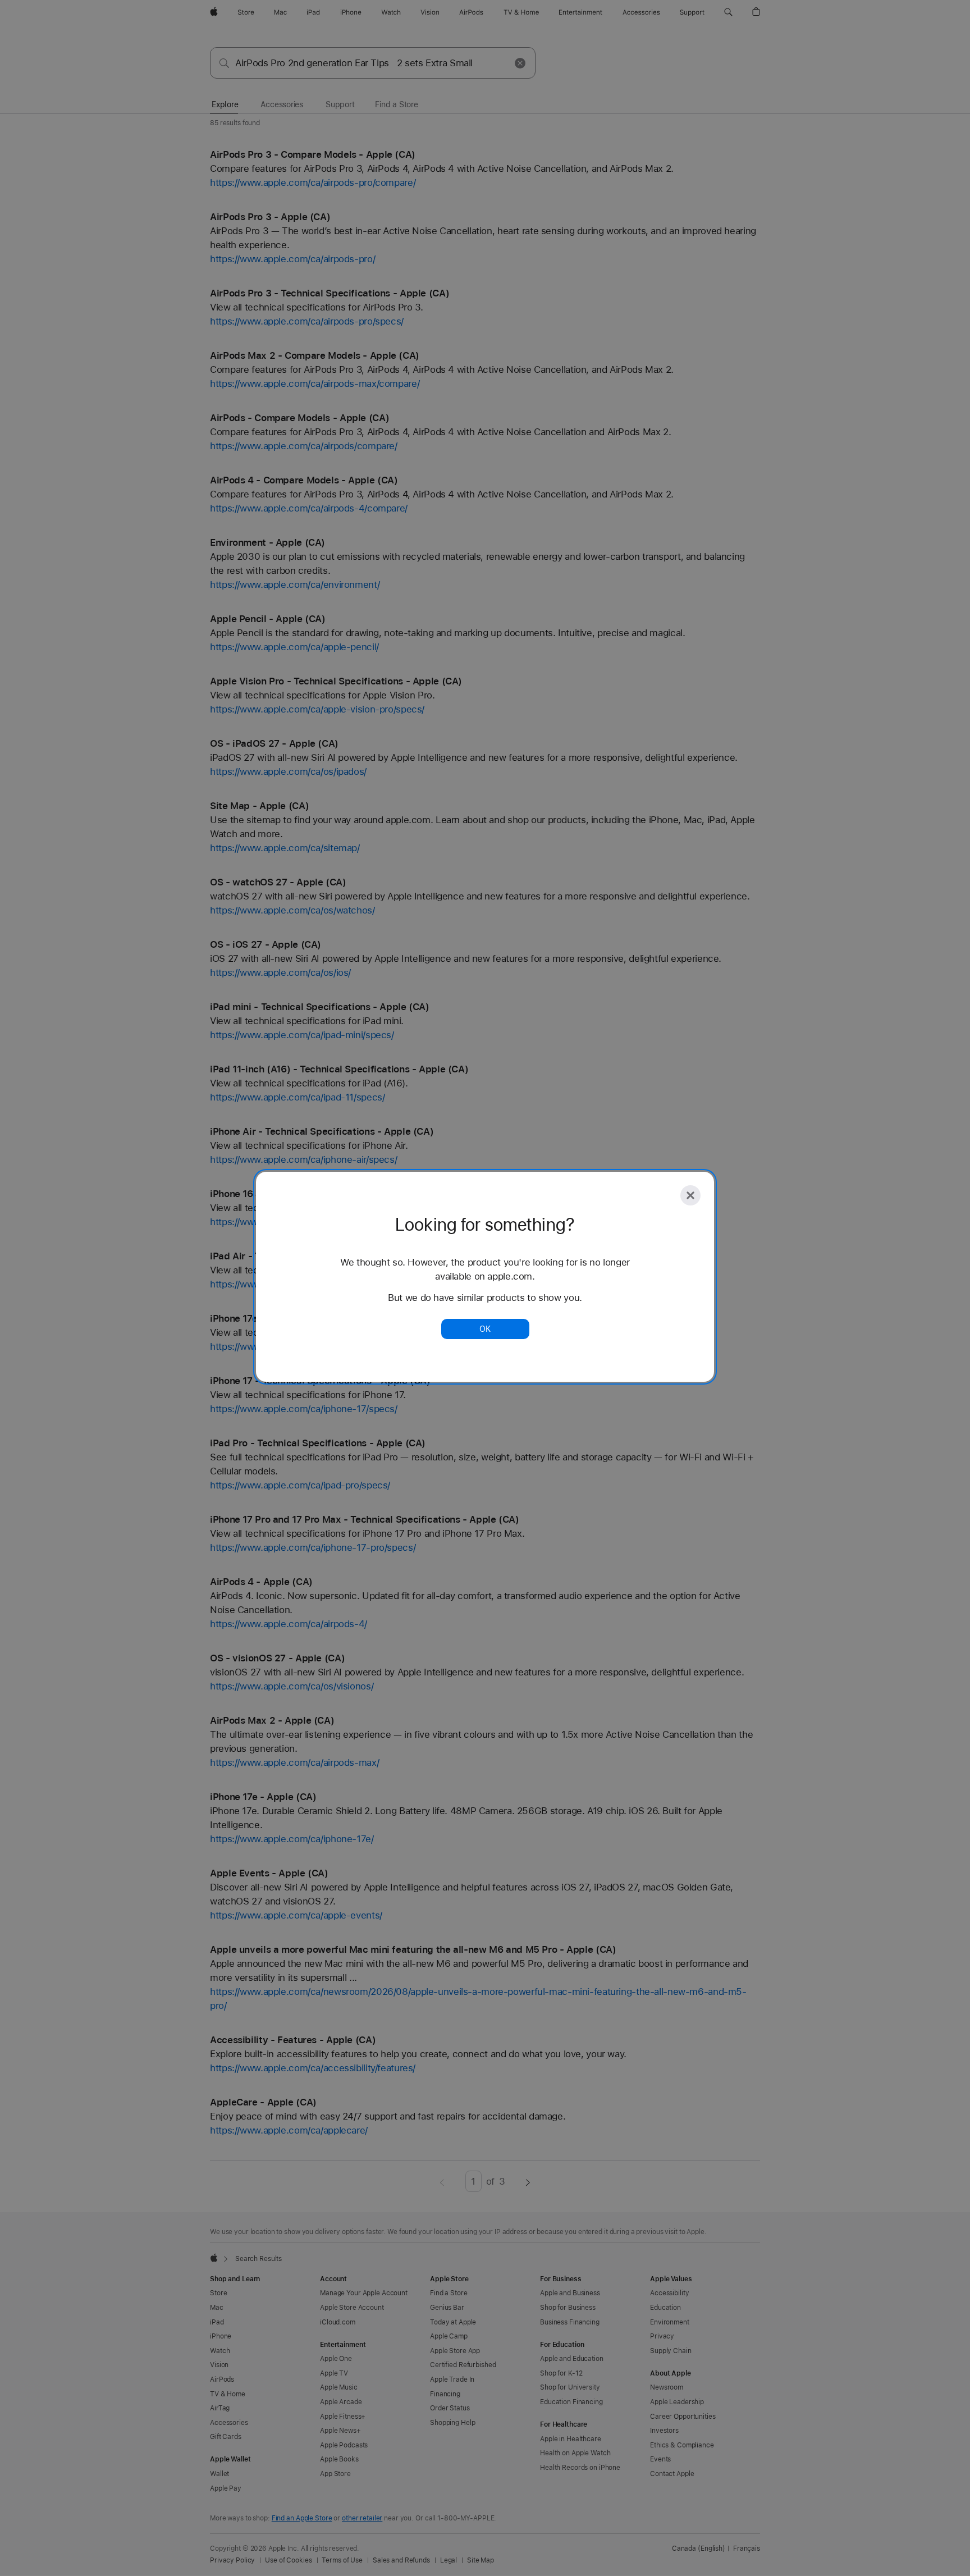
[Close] (690, 1195)
